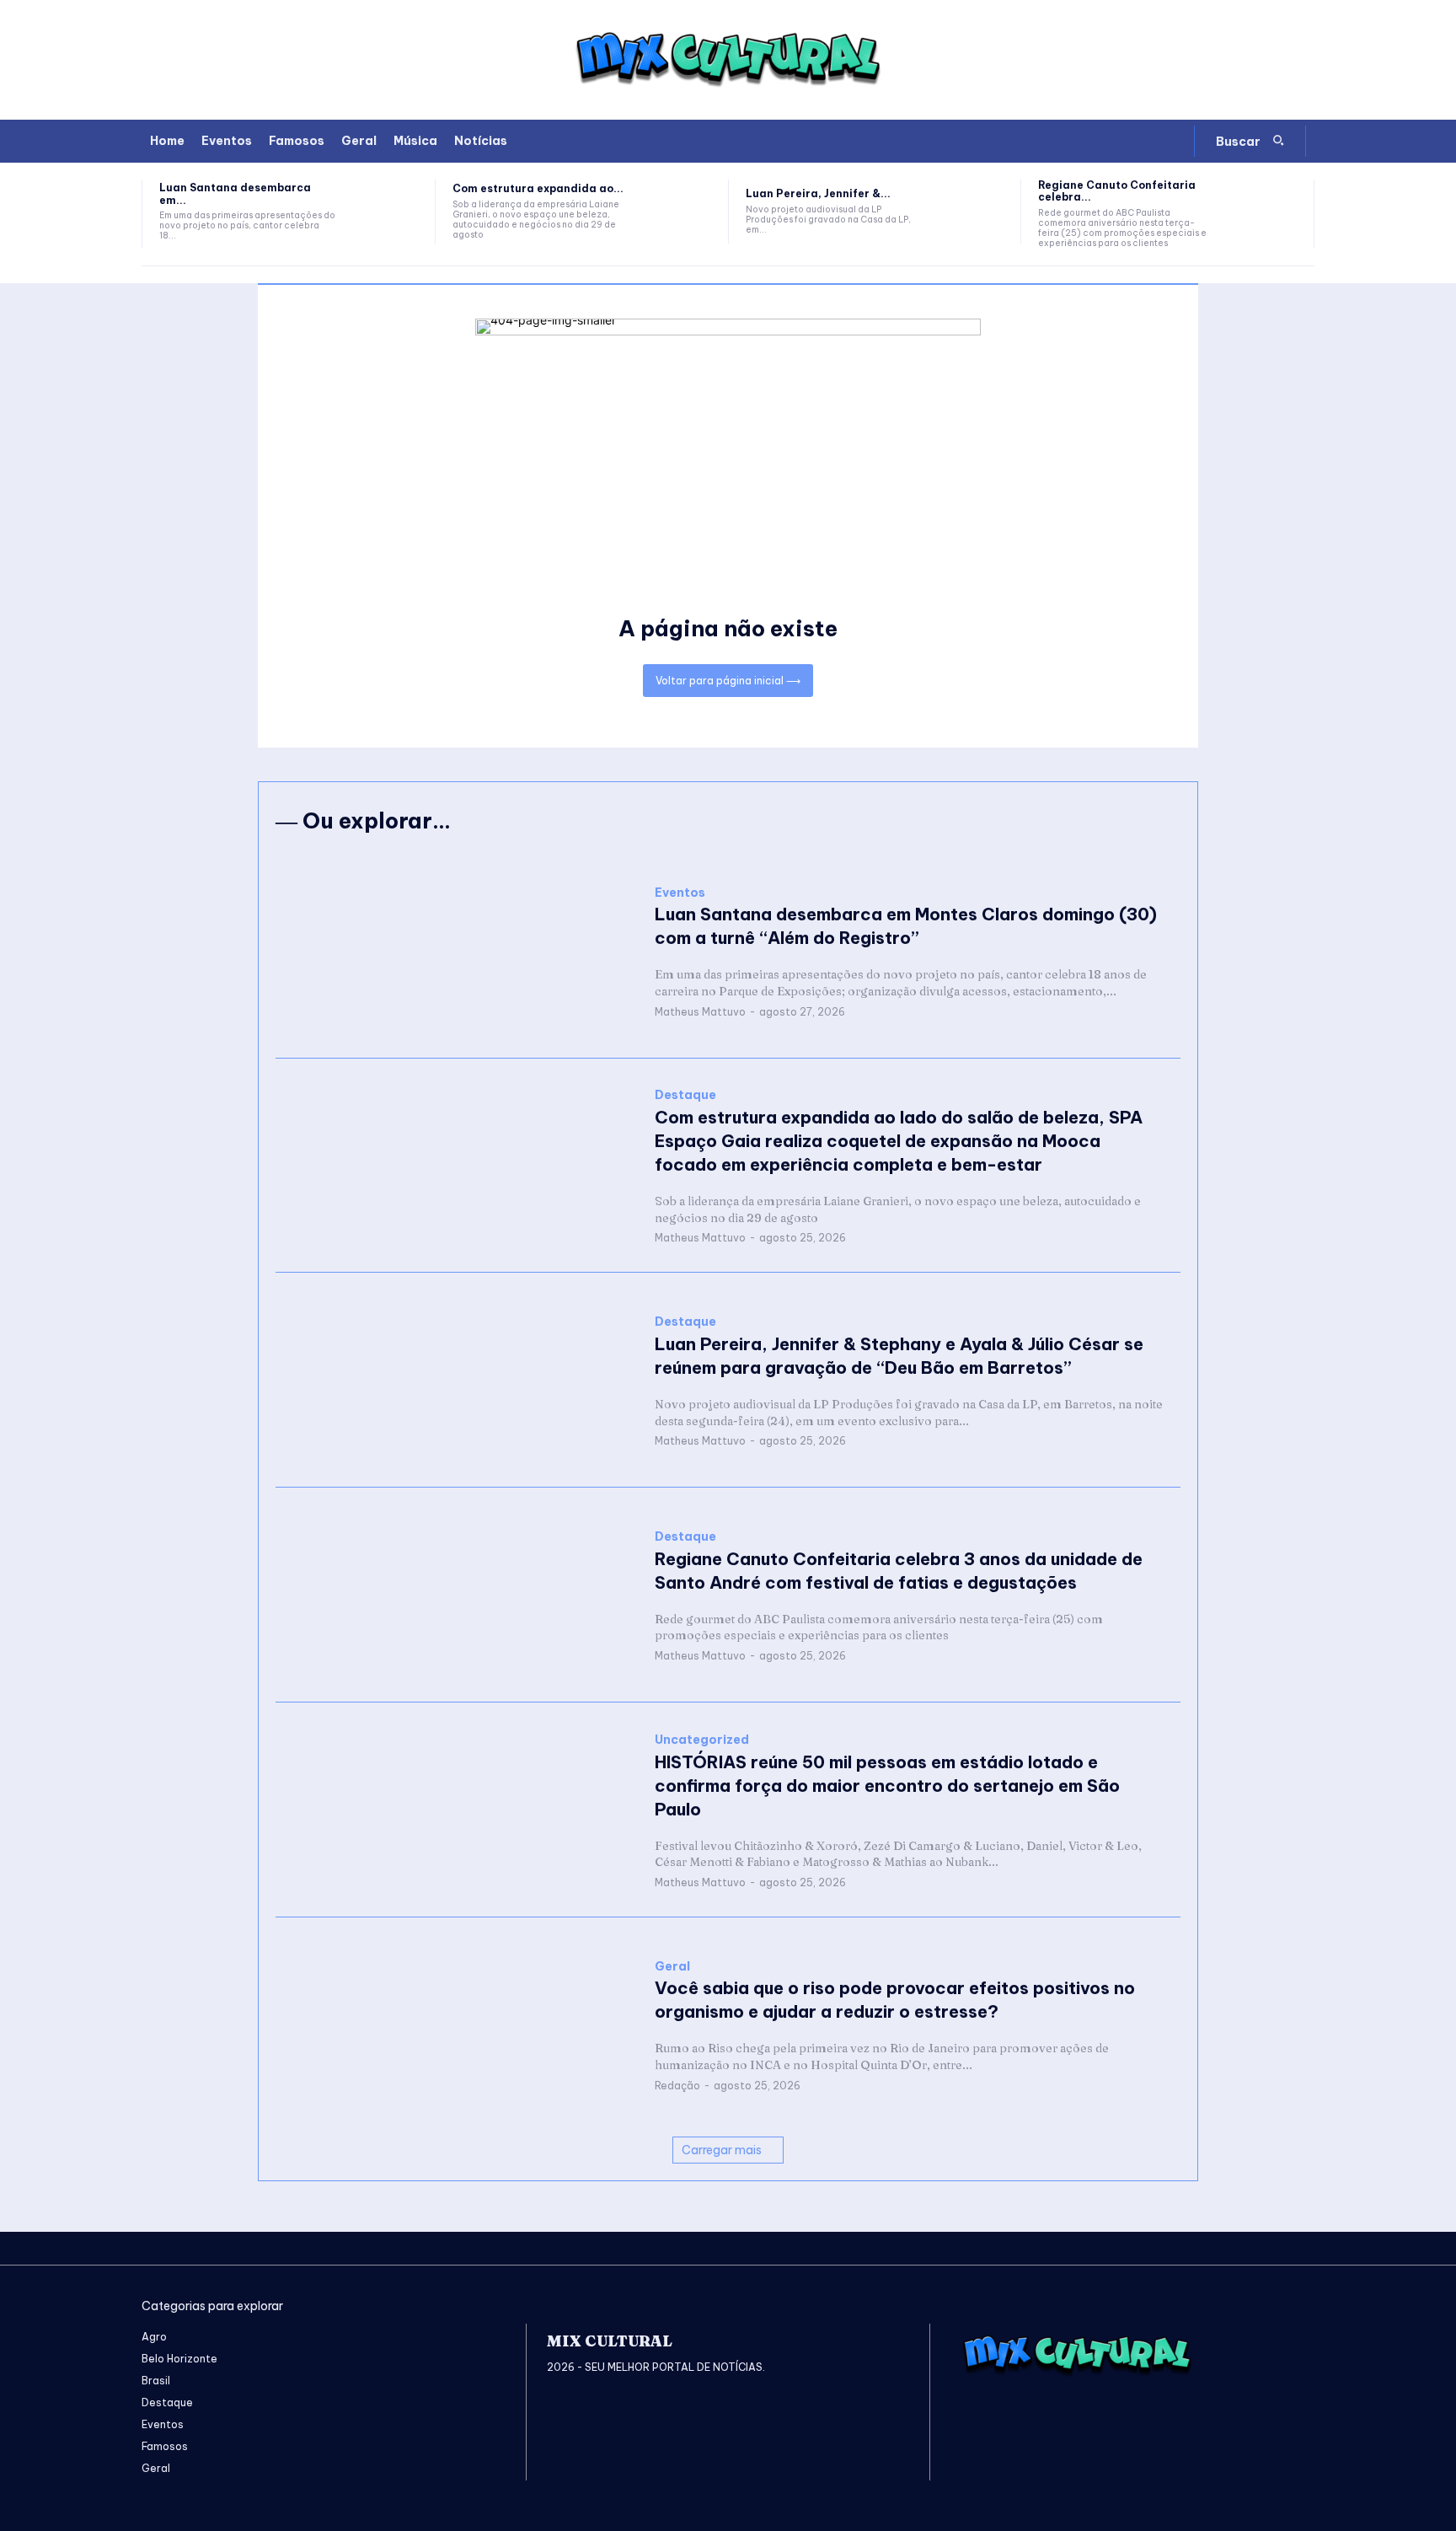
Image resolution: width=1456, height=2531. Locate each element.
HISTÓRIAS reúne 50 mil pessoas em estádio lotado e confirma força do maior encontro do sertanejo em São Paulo (887, 1786)
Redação (677, 2086)
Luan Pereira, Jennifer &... (818, 193)
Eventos (680, 893)
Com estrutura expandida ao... (538, 188)
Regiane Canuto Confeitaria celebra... (1117, 191)
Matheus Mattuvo (700, 1012)
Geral (672, 1967)
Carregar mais (722, 2150)
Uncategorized (702, 1740)
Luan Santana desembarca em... (235, 193)
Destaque (685, 1095)
